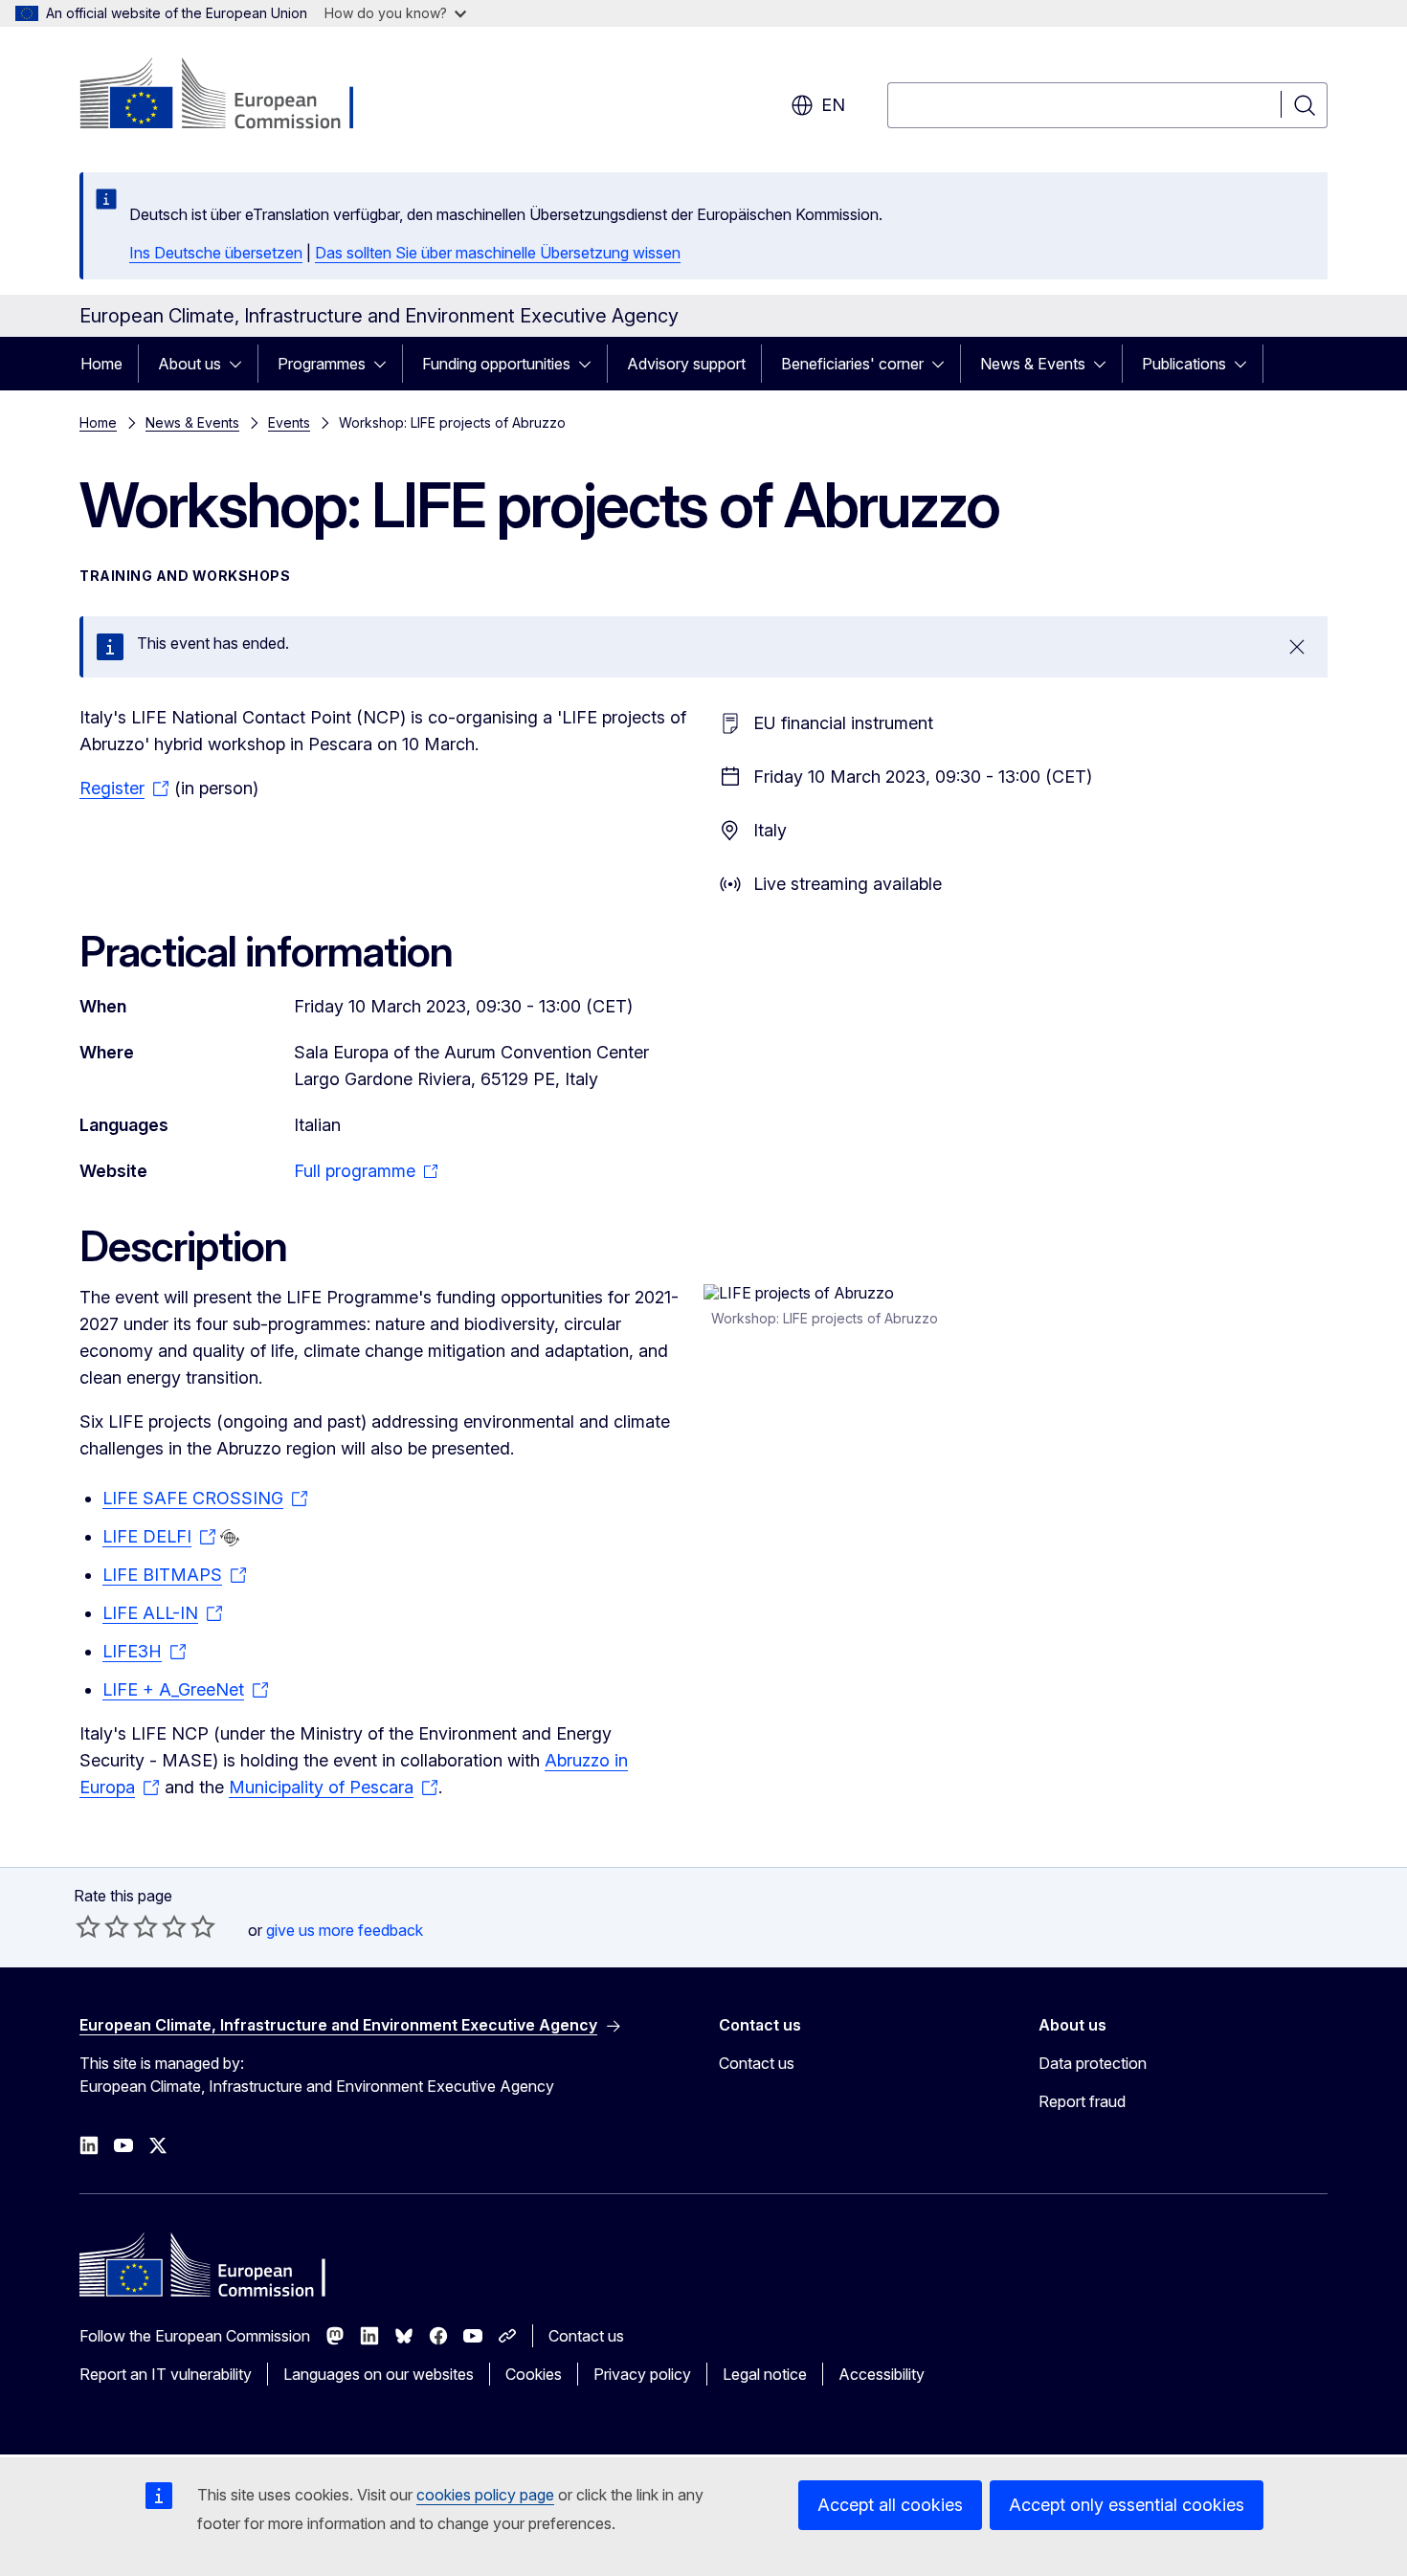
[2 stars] (102, 1926)
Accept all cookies (890, 2505)
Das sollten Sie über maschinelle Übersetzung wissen (498, 253)
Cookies (534, 2374)
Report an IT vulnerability (166, 2374)
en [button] (833, 105)
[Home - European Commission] (234, 96)
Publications (1184, 364)
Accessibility (882, 2374)
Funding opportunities (496, 364)
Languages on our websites (379, 2374)
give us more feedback (345, 1930)
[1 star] (88, 1926)
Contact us (757, 2063)
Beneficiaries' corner (852, 364)
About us (190, 364)
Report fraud (1082, 2101)
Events (289, 422)
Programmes (322, 364)
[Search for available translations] (230, 1538)
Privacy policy (642, 2374)
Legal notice (765, 2374)
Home (101, 364)
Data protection (1093, 2063)
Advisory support (686, 364)
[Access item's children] (241, 364)
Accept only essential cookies (1127, 2505)
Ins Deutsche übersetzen (216, 253)
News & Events (1033, 364)
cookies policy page (485, 2495)
